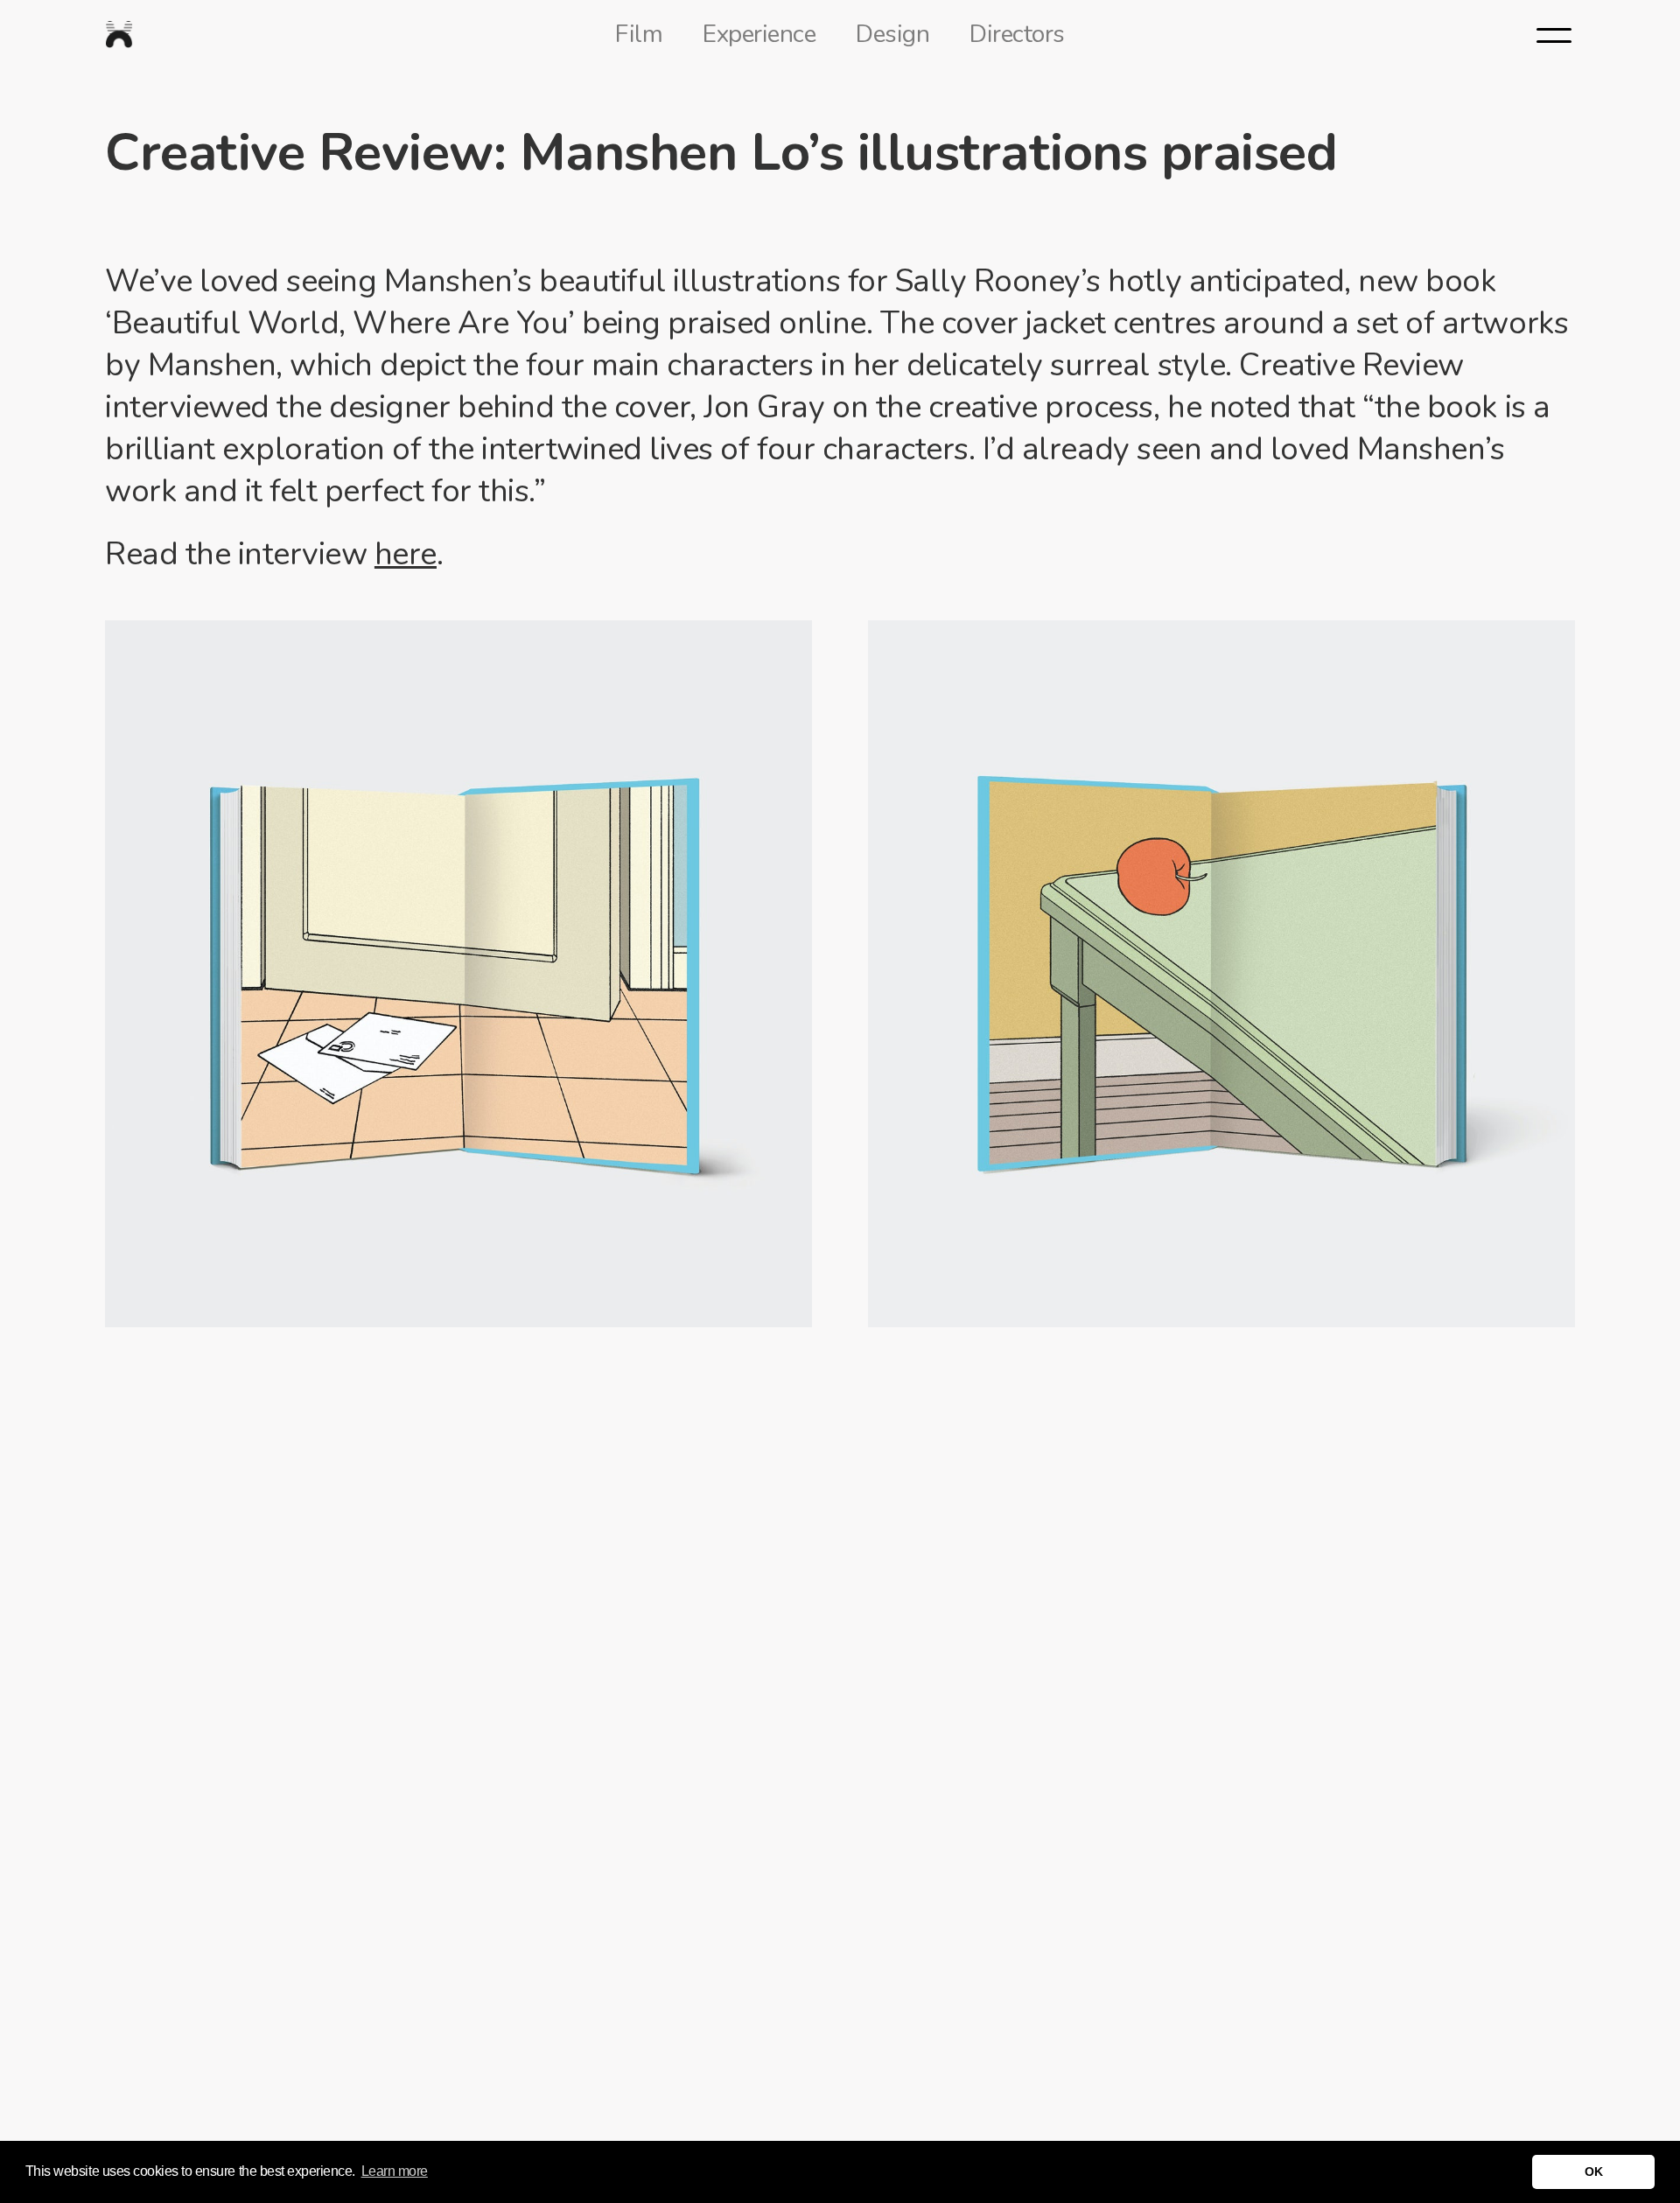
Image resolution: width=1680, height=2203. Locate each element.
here (406, 554)
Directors (1017, 34)
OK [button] (1593, 2172)
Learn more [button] (395, 2171)
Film (639, 34)
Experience (759, 34)
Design (892, 34)
